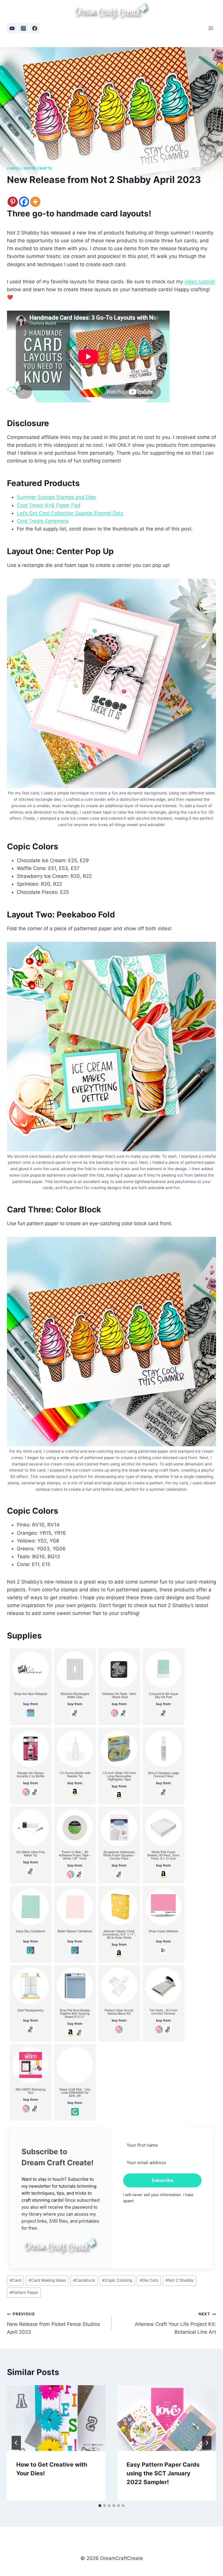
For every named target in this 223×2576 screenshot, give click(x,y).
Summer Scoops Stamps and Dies (56, 497)
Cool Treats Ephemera (43, 521)
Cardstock (84, 2280)
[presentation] (56, 2418)
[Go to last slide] (16, 2443)
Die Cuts (149, 2280)
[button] (61, 2246)
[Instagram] (23, 28)
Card (15, 2280)
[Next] (207, 2443)
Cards (14, 168)
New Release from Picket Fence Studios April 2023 (54, 2323)
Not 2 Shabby (180, 2280)
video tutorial (200, 282)
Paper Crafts (38, 168)
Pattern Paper (24, 2292)
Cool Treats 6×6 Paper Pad (49, 505)
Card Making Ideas (47, 2280)
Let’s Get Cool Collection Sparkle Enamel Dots (70, 513)
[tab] (100, 2506)
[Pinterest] (13, 202)
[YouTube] (12, 28)
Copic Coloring (117, 2280)
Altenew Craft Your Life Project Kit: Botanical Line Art (175, 2323)
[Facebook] (35, 28)
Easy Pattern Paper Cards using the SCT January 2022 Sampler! (163, 2473)
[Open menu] (211, 28)
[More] (35, 202)
